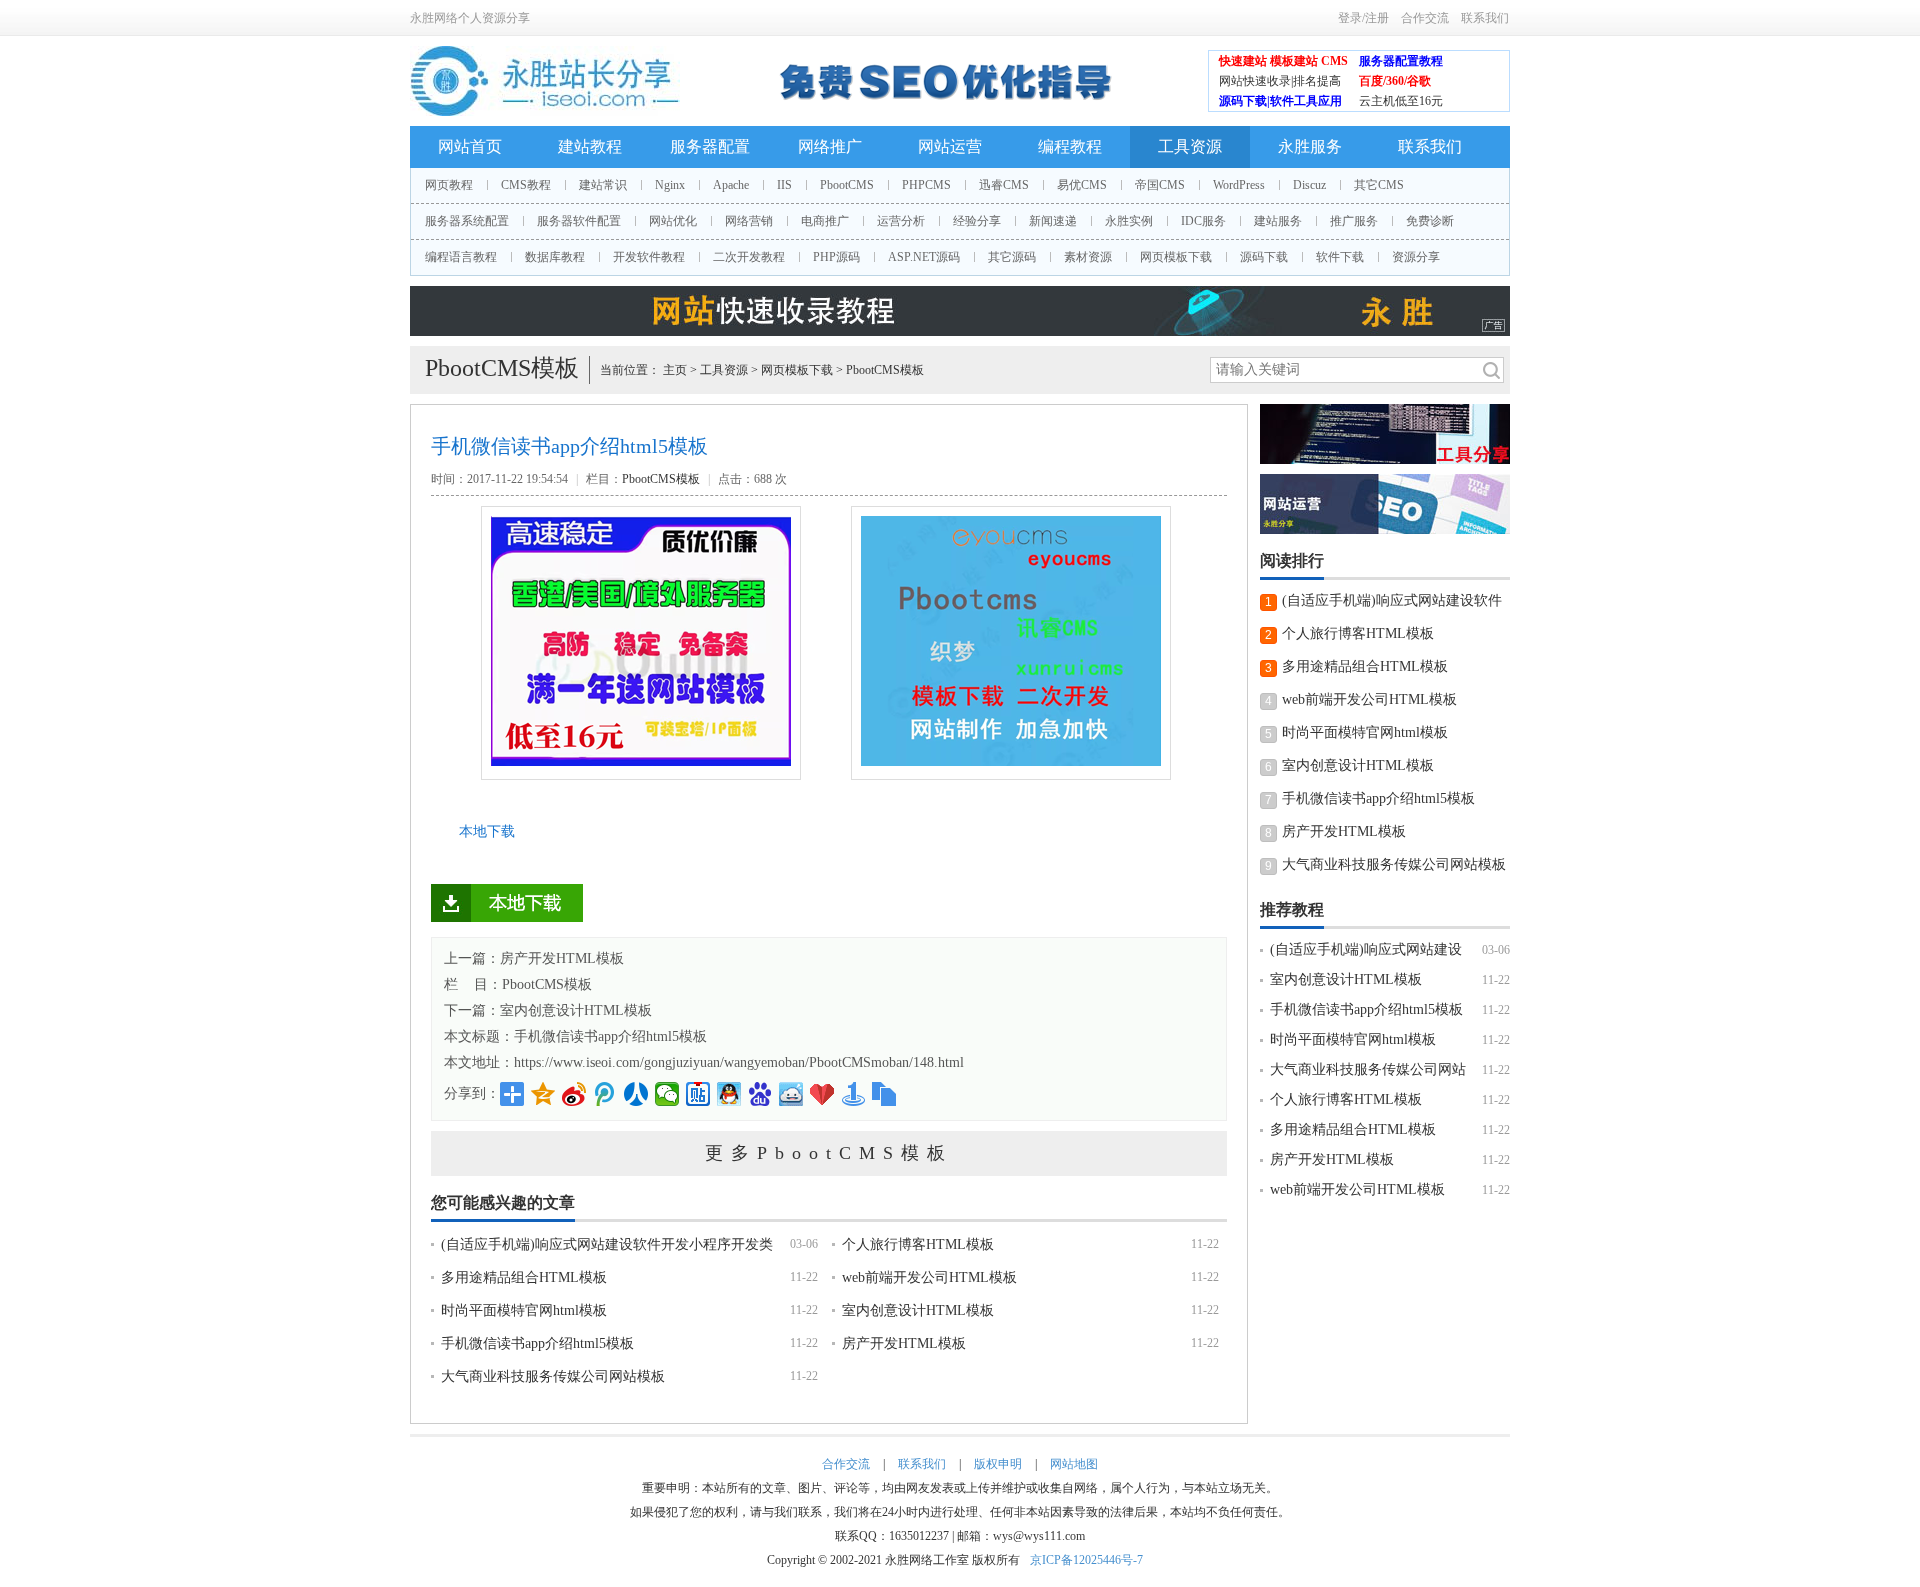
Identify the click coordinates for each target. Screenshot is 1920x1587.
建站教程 (590, 146)
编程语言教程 (461, 257)
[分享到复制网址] (884, 1094)
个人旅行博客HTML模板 (918, 1244)
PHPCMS (926, 185)
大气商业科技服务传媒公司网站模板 (553, 1376)
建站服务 (1278, 221)
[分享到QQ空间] (543, 1094)
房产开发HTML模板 (904, 1343)
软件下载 (1340, 257)
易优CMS (1082, 185)
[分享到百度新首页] (760, 1094)
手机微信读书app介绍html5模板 (610, 1036)
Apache (731, 185)
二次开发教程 (749, 257)
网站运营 (950, 146)
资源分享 (1416, 257)
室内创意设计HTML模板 (918, 1310)
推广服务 (1354, 221)
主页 (675, 370)
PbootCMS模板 (885, 370)
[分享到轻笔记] (791, 1094)
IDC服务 (1203, 221)
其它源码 (1012, 257)
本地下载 (487, 831)
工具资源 (1190, 146)
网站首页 (470, 146)
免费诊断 (1430, 221)
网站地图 (1074, 1464)
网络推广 (830, 146)
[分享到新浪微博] (574, 1094)
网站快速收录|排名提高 (1280, 81)
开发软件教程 (649, 257)
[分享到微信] (667, 1094)
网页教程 (449, 185)
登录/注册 (1363, 18)
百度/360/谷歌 (1395, 81)
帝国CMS (1160, 185)
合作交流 (1425, 18)
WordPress (1239, 185)
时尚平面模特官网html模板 (524, 1310)
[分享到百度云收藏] (822, 1094)
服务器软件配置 (579, 221)
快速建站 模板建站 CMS (1283, 61)
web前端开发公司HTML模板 (929, 1277)
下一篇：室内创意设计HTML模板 (548, 1010)
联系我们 (1485, 18)
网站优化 (673, 221)
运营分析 (901, 221)
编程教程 (1070, 146)
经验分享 (977, 221)
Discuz (1309, 185)
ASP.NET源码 (924, 257)
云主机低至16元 (1401, 101)
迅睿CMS (1004, 185)
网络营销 (749, 221)
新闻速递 (1053, 221)
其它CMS (1379, 185)
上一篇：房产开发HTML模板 (534, 958)
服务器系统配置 (467, 221)
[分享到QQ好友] (729, 1094)
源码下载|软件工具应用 (1280, 101)
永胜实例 (1129, 221)
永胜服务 (1310, 146)
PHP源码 (836, 257)
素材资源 (1088, 257)
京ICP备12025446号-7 (1086, 1560)
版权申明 (998, 1464)
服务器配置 (710, 146)
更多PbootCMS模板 (829, 1153)
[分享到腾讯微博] (605, 1094)
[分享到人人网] (636, 1094)
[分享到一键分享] (853, 1094)
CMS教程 (526, 185)
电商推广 (825, 221)
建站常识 (603, 185)
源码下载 (1264, 257)
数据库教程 (555, 257)
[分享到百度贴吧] (698, 1094)
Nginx (670, 185)
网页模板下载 (1176, 257)
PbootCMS (847, 185)
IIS (784, 185)
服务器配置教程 (1401, 61)
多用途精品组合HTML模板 (524, 1277)
